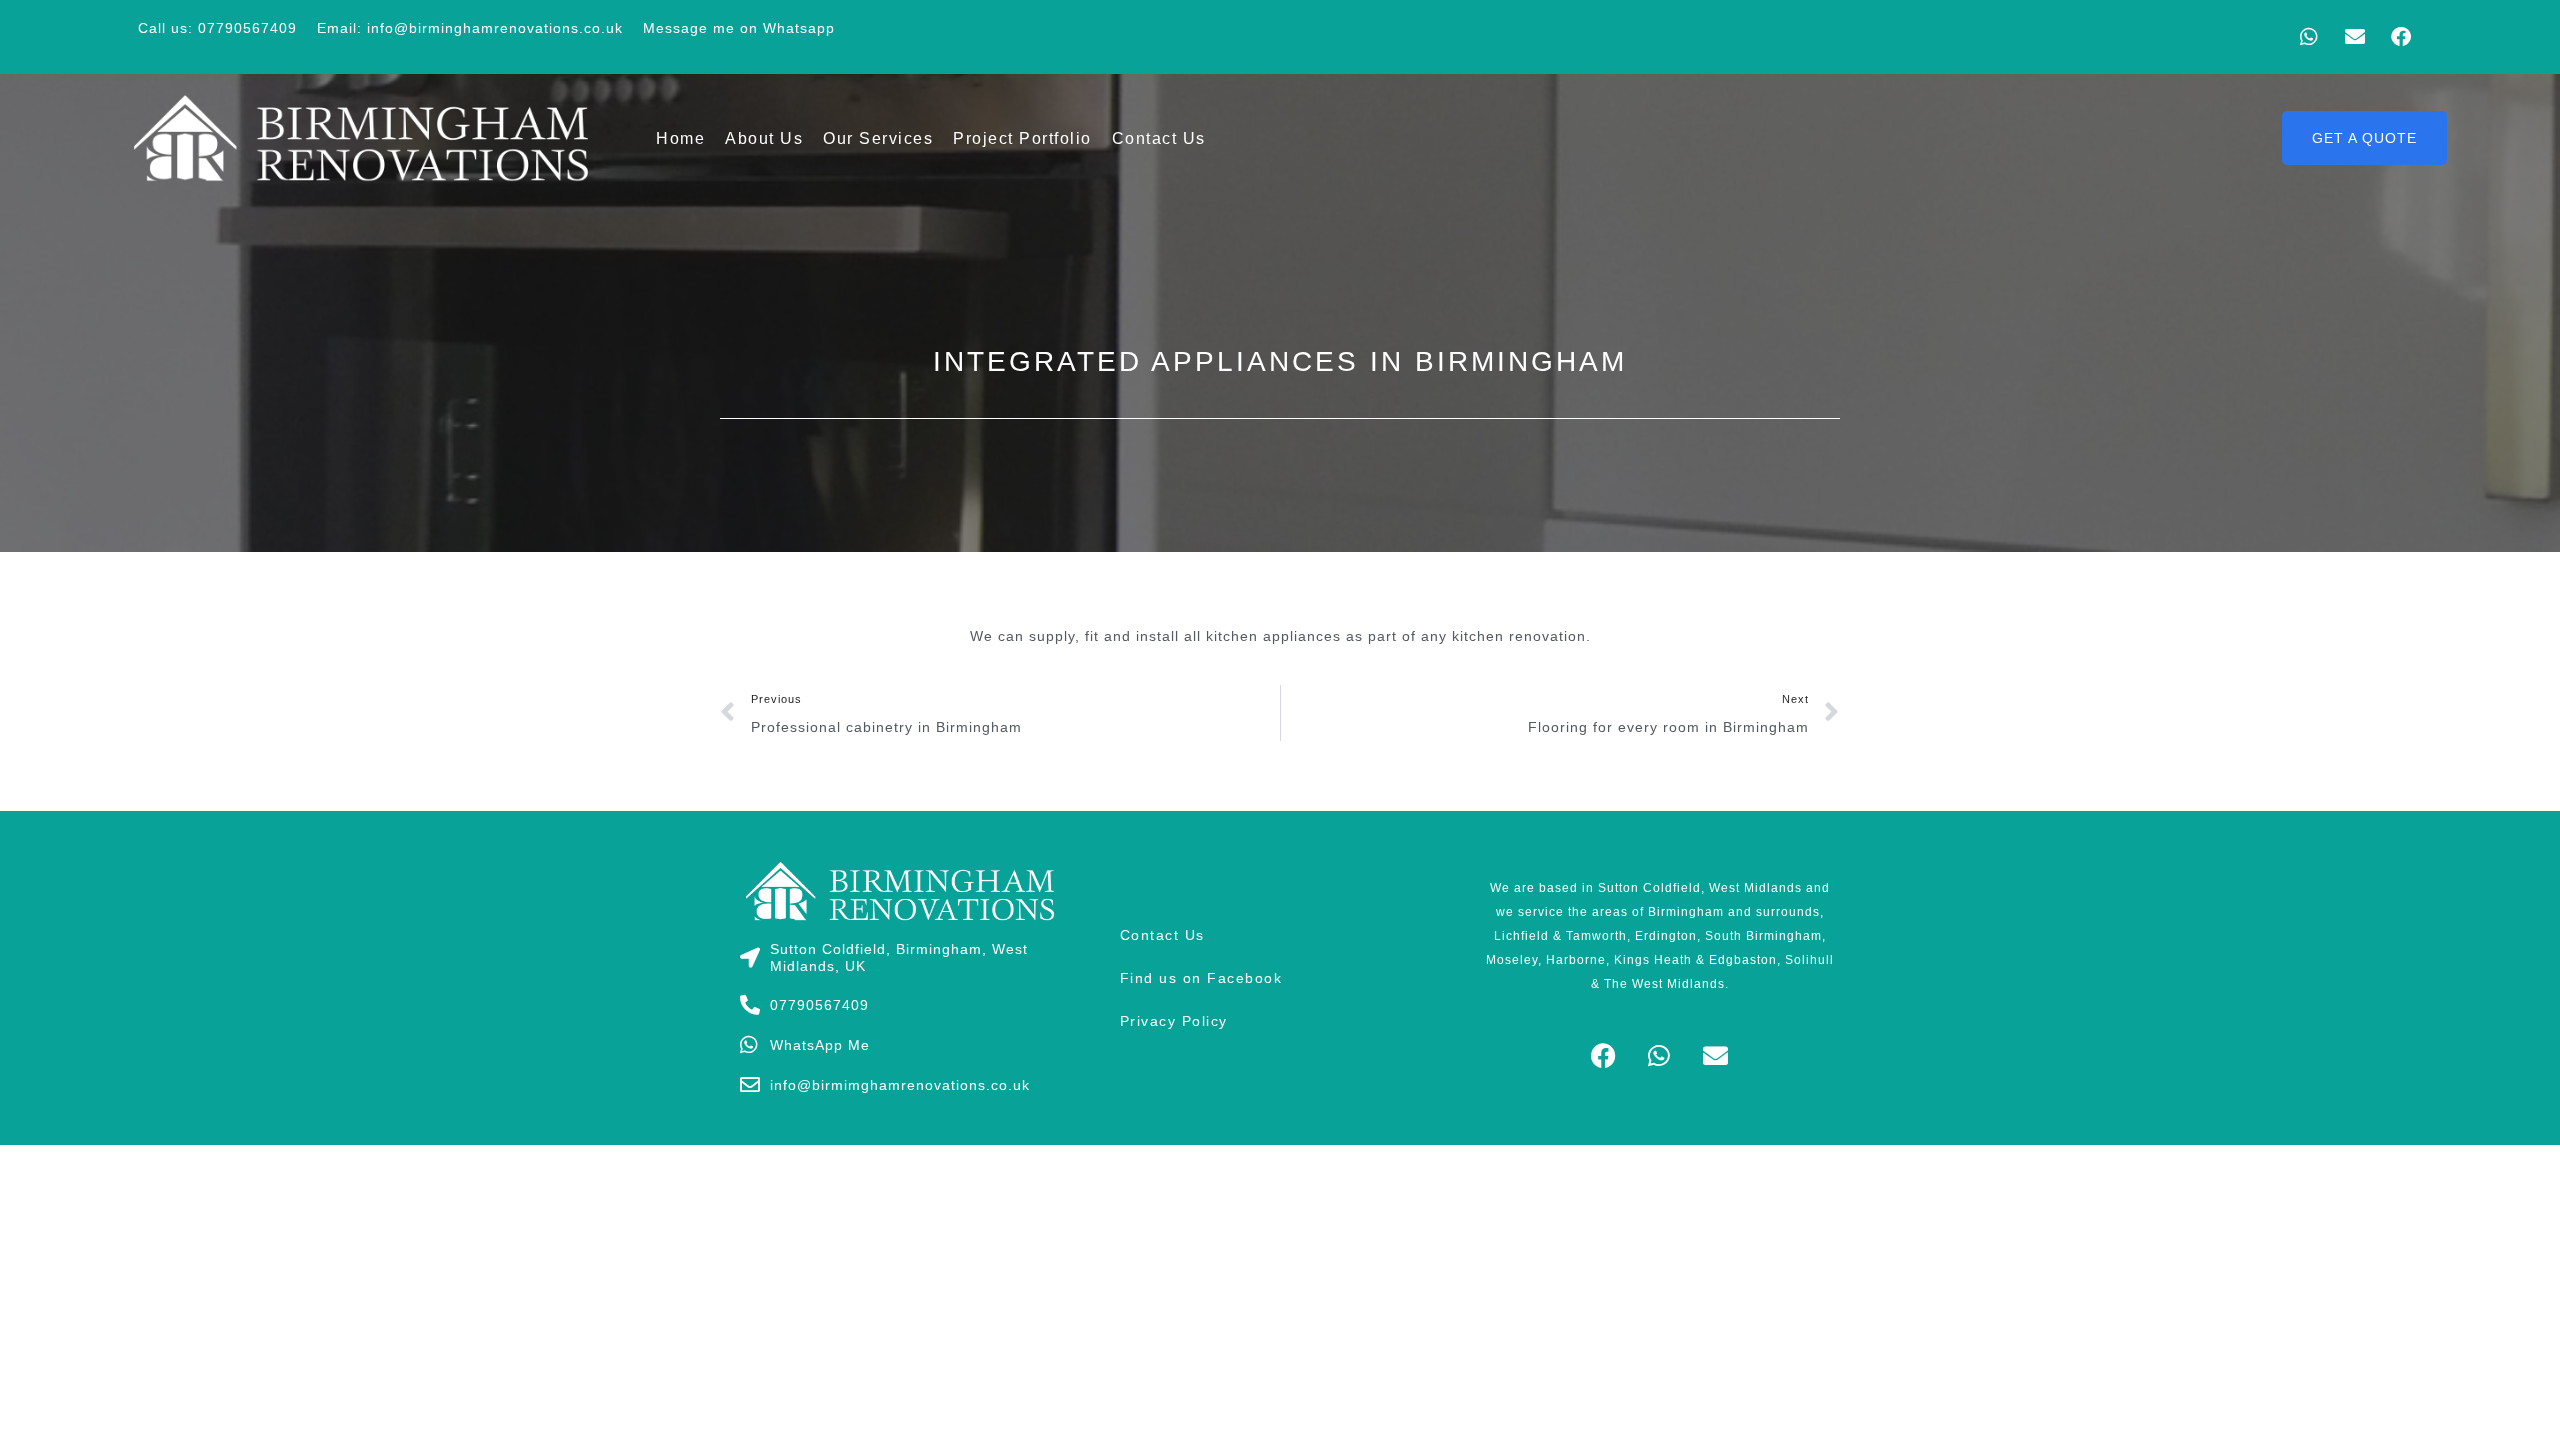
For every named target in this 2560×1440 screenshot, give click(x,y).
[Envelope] (2355, 37)
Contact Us (1159, 138)
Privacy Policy (1174, 1021)
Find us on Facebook (1201, 978)
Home (680, 138)
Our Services (878, 138)
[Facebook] (2401, 37)
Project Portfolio (1022, 138)
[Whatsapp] (2309, 37)
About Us (764, 138)
